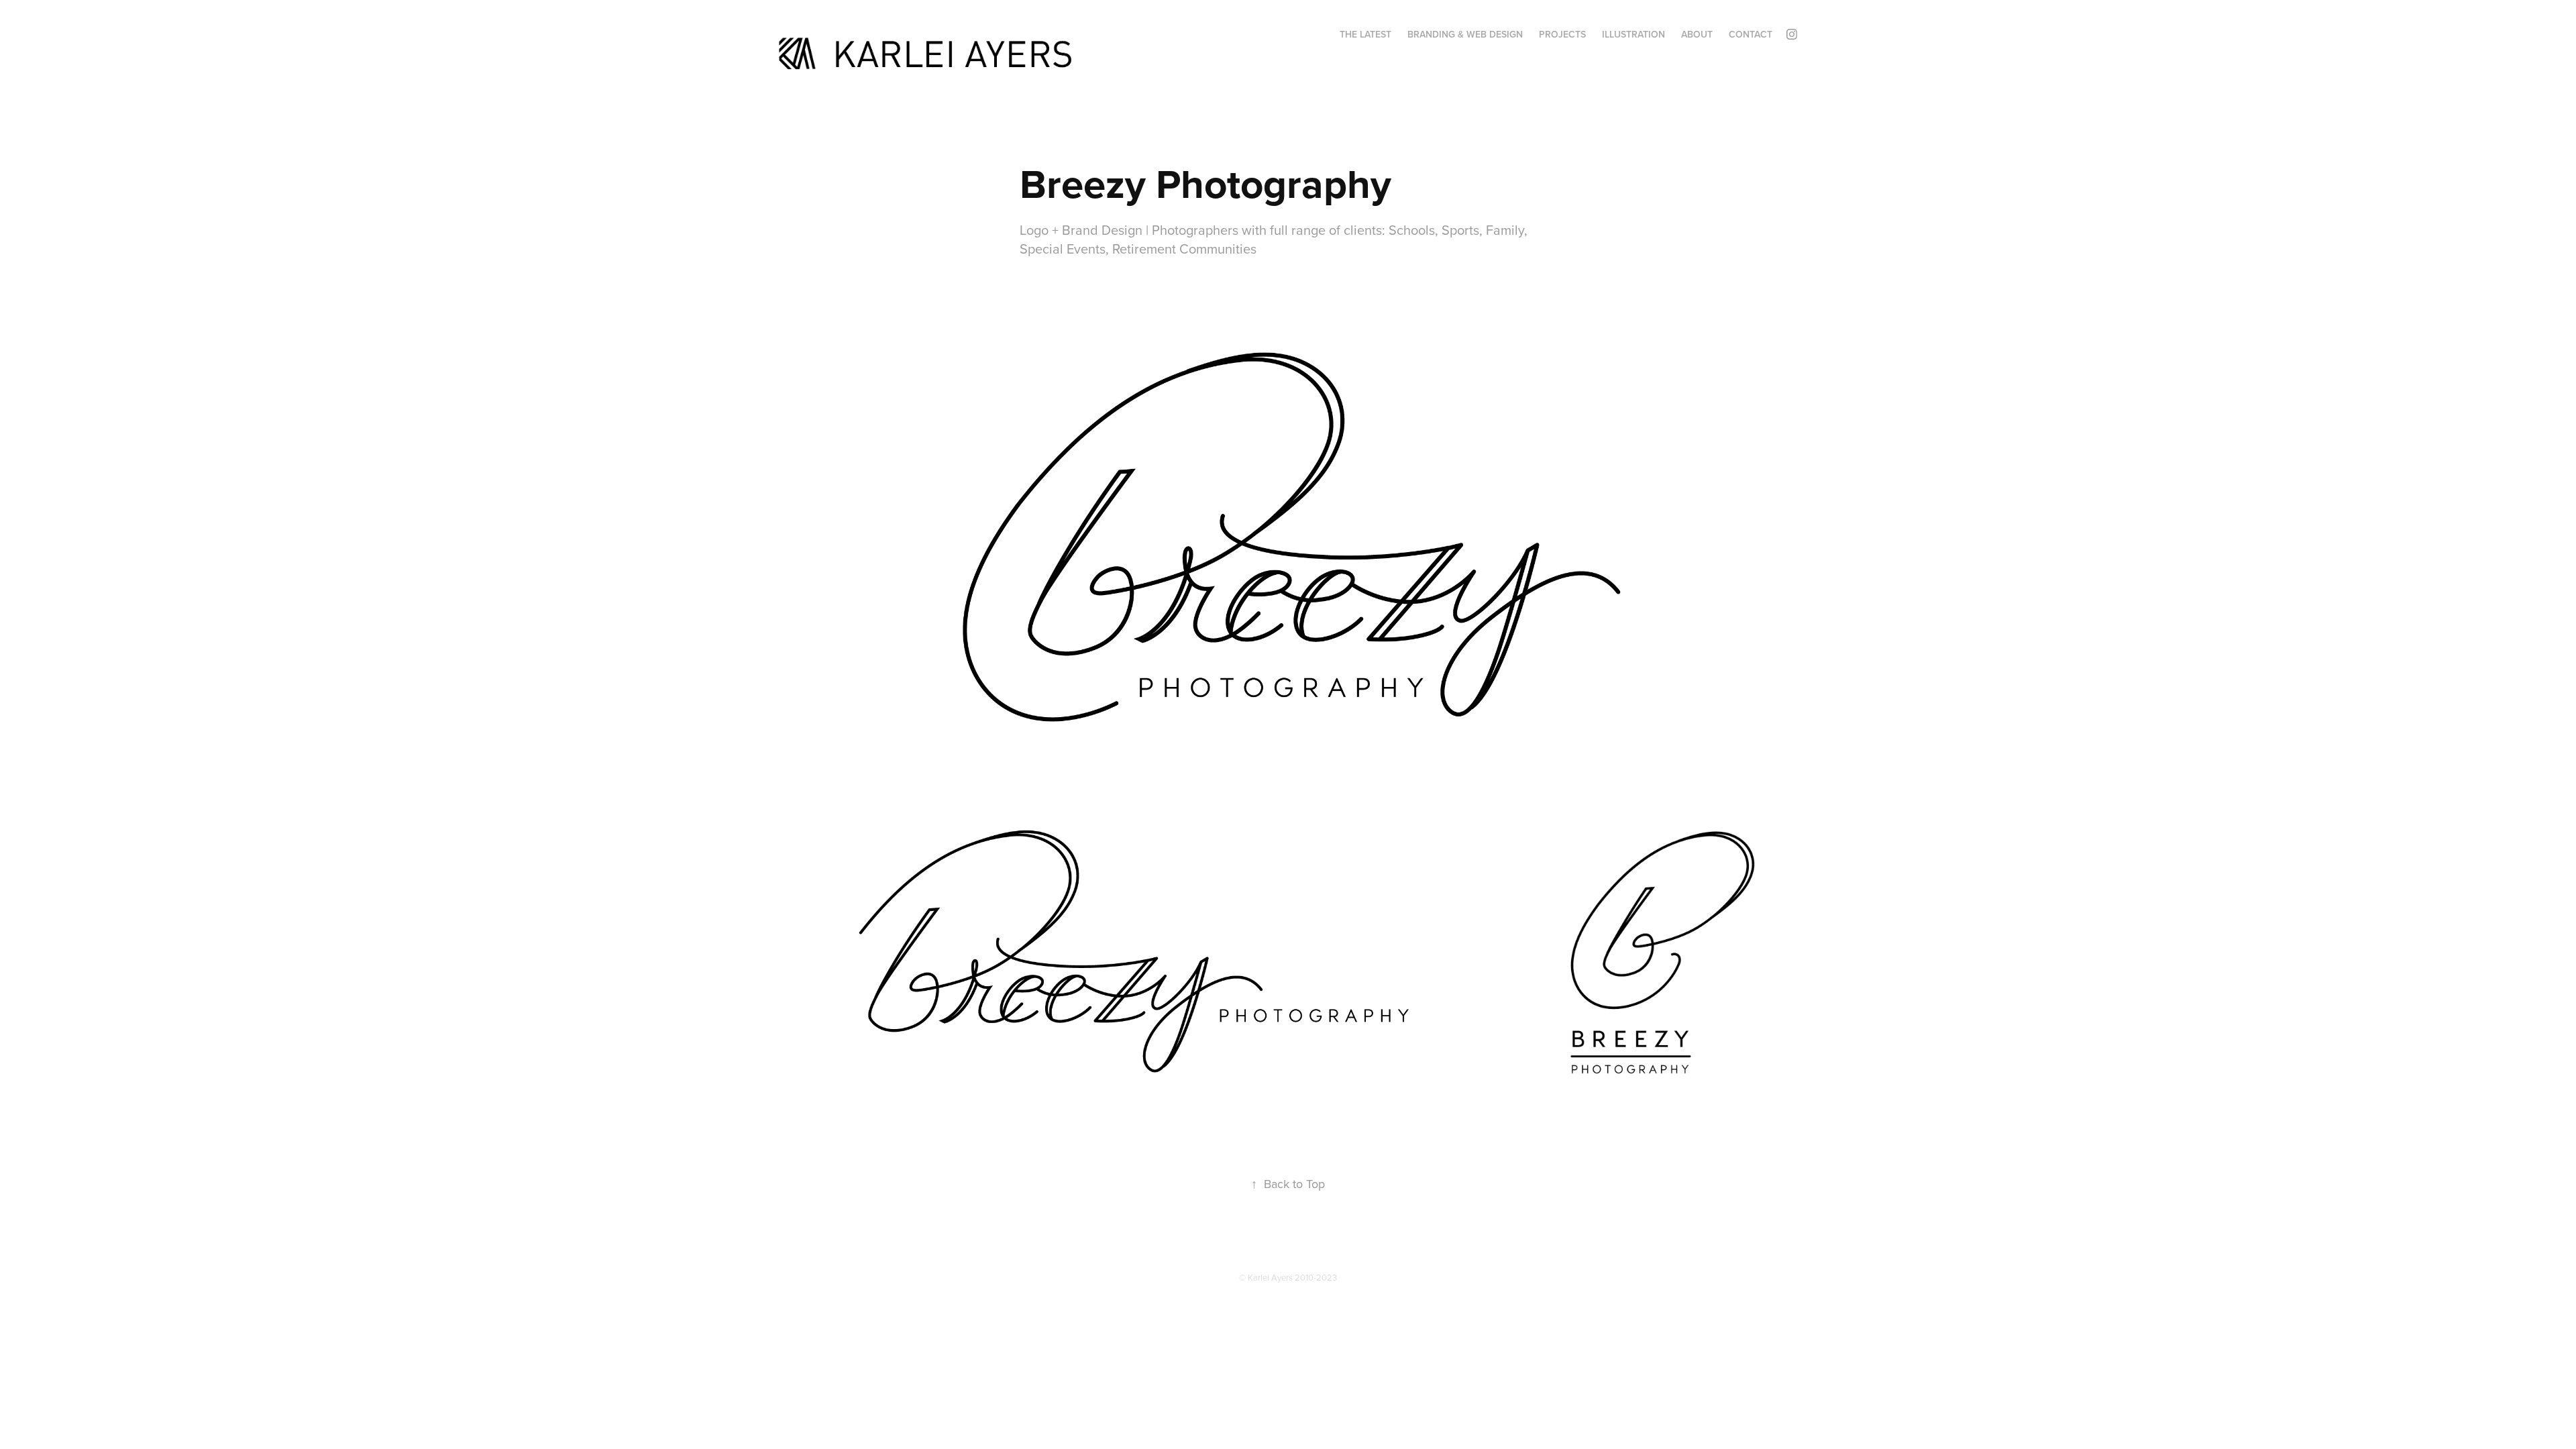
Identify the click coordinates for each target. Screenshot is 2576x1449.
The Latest (1365, 34)
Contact (1751, 34)
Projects (1562, 34)
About (1697, 34)
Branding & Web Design (1465, 34)
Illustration (1633, 34)
